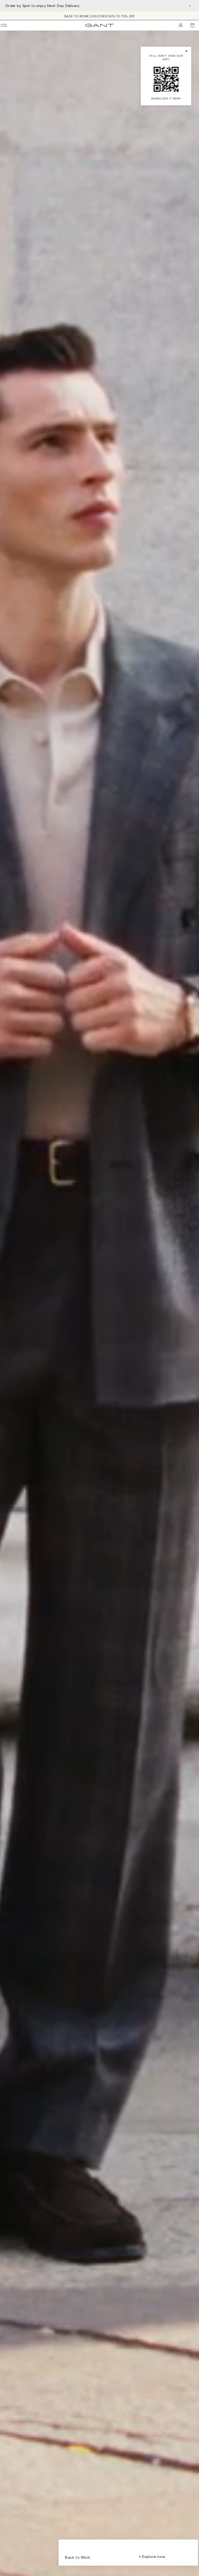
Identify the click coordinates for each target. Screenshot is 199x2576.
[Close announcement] (190, 6)
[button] (5, 25)
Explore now (153, 2556)
